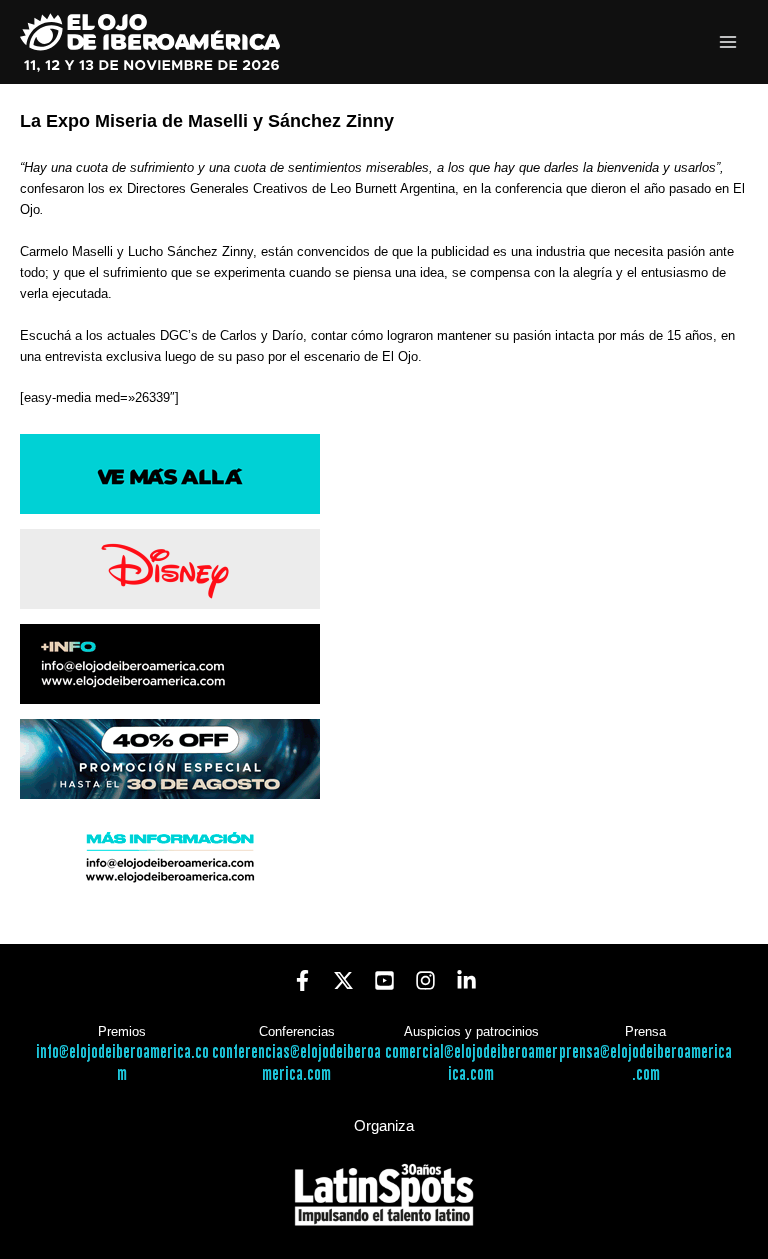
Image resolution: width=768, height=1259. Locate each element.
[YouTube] (384, 980)
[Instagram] (425, 980)
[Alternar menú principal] (728, 42)
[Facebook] (302, 980)
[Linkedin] (466, 980)
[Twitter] (343, 980)
